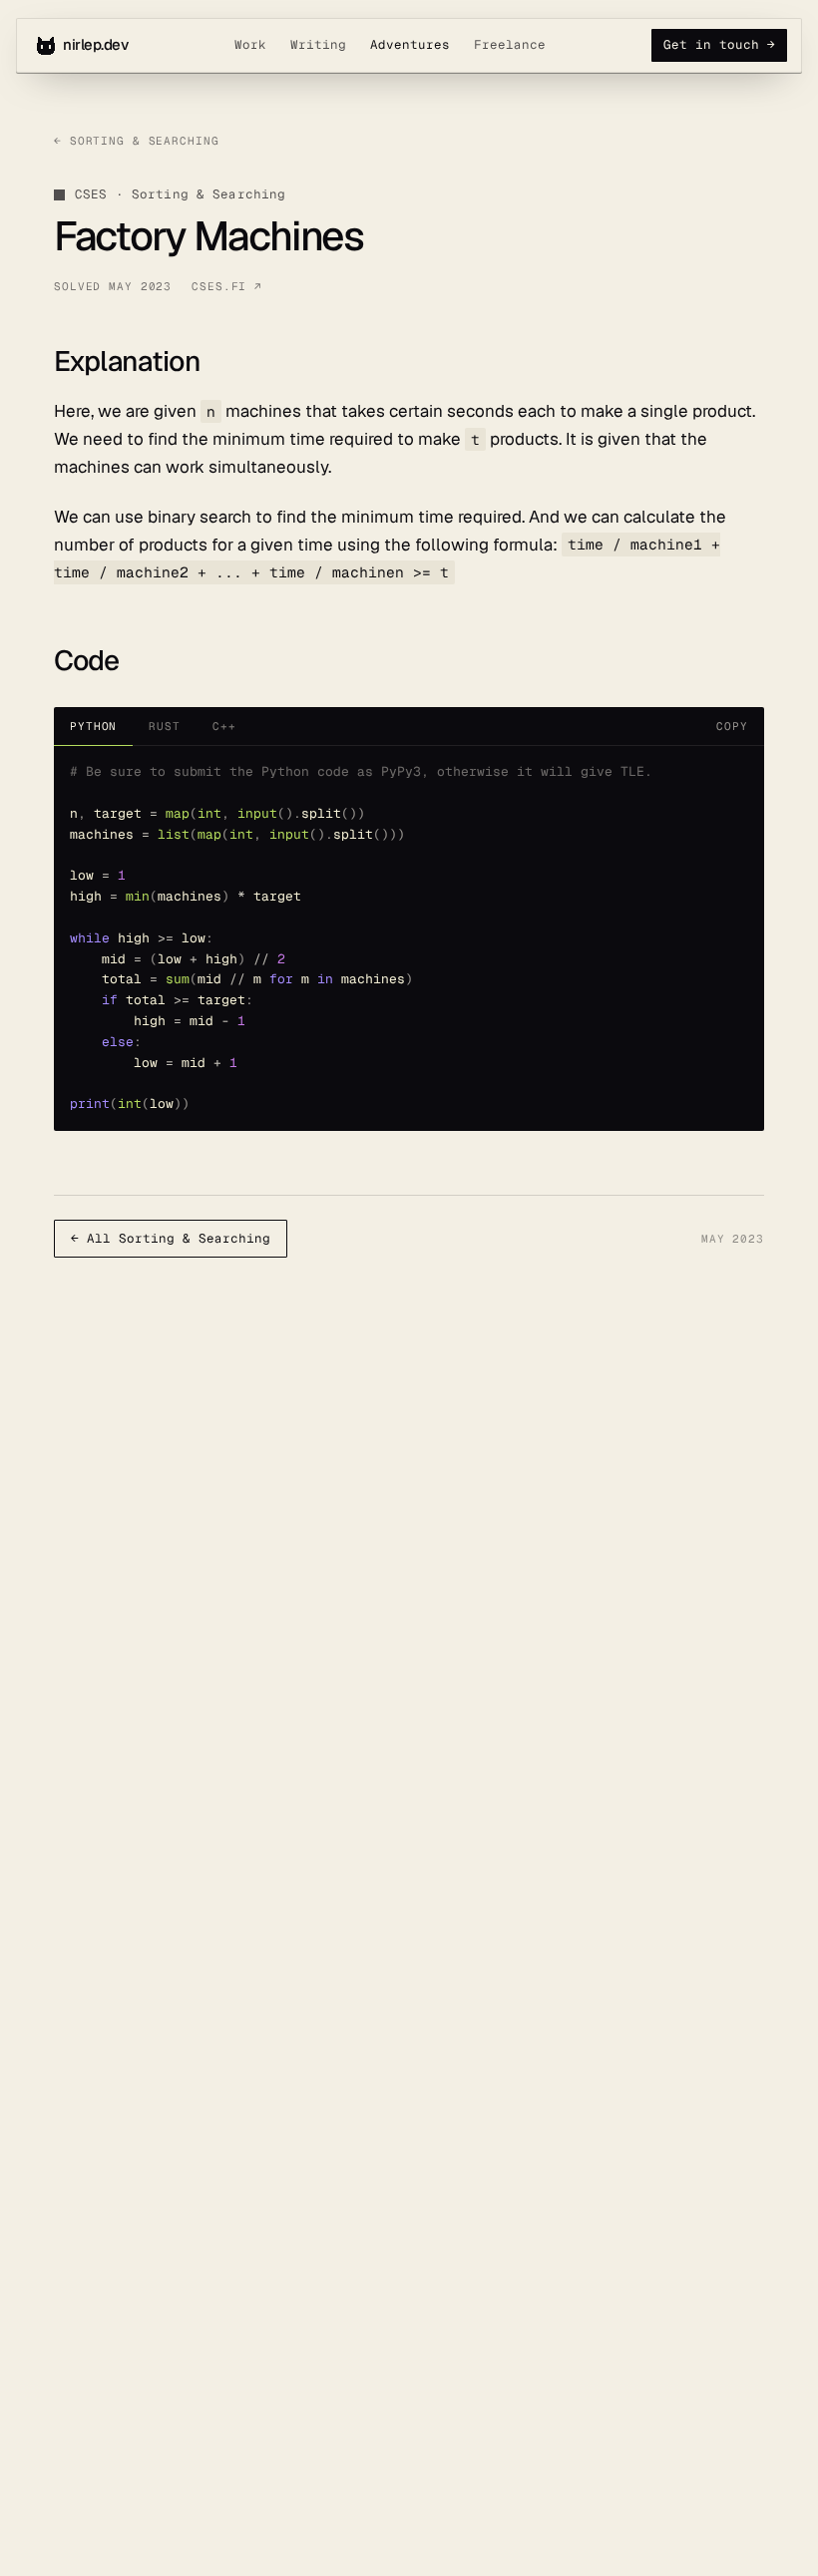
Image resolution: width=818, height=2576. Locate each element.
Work (250, 44)
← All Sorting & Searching (171, 1238)
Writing (318, 44)
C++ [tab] (224, 726)
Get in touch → (719, 44)
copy (732, 726)
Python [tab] (93, 726)
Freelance (510, 44)
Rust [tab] (165, 726)
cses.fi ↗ (227, 286)
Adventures (410, 44)
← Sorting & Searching (137, 141)
